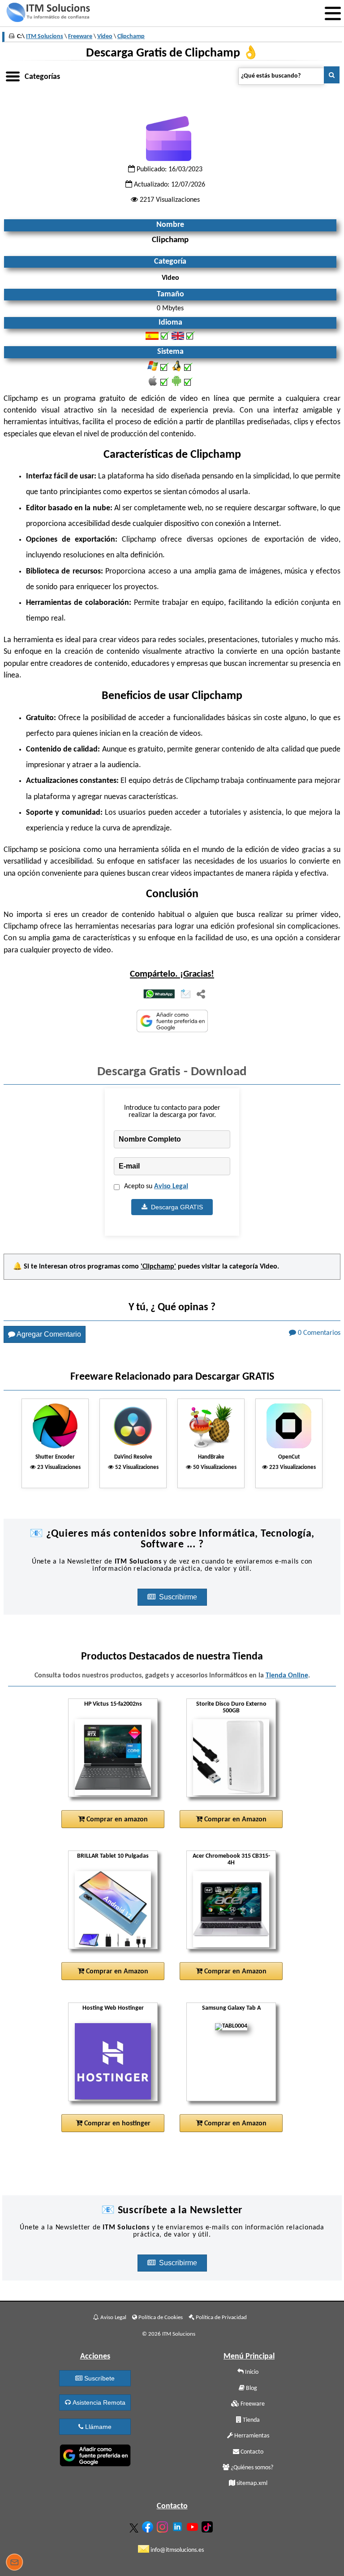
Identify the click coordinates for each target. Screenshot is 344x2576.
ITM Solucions (45, 37)
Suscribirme (179, 1597)
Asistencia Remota (98, 2402)
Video (269, 1267)
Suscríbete (99, 2378)
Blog (251, 2388)
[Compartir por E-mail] (186, 995)
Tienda (251, 2420)
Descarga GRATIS (175, 1207)
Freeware (252, 2404)
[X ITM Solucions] (135, 2526)
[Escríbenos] (14, 2563)
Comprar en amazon (116, 1820)
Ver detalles (116, 1758)
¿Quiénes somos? (251, 2468)
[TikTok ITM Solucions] (208, 2525)
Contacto (251, 2452)
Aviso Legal (171, 1186)
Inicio (251, 2372)
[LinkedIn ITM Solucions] (178, 2525)
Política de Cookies (160, 2318)
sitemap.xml (251, 2483)
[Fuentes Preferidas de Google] (172, 1022)
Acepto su (156, 1186)
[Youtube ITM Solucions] (193, 2525)
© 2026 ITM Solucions (169, 2334)
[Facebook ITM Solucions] (149, 2525)
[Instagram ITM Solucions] (163, 2525)
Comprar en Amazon (234, 1820)
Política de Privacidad (221, 2318)
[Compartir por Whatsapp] (159, 995)
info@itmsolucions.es (176, 2550)
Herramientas (251, 2436)
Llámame (97, 2427)
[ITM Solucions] (48, 13)
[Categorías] (13, 75)
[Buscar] (332, 75)
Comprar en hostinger (116, 2124)
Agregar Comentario (48, 1334)
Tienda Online (287, 1676)
